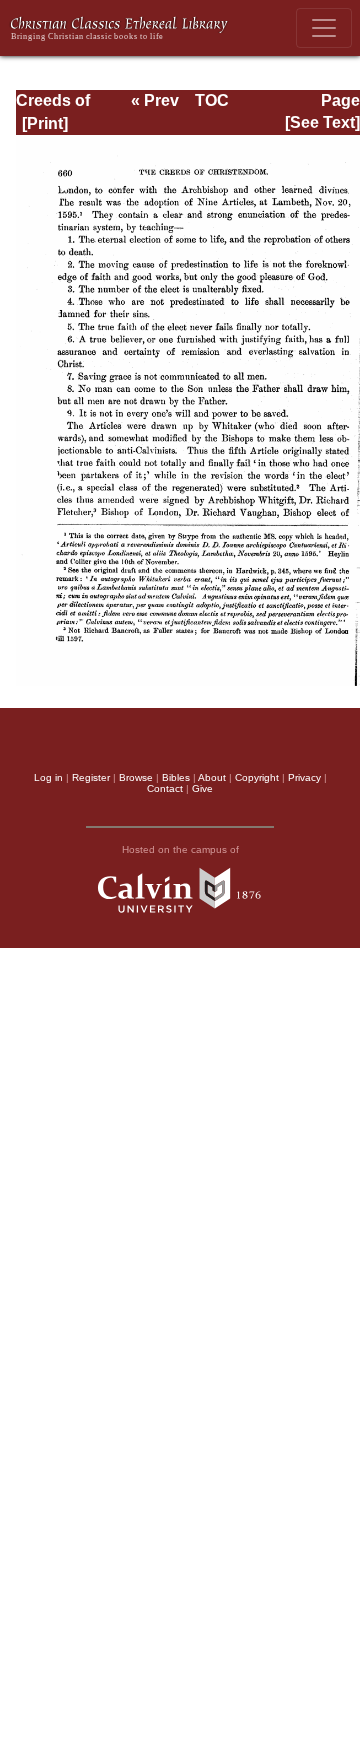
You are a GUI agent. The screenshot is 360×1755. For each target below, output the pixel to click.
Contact (165, 788)
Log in (48, 777)
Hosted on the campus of (180, 849)
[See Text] (322, 122)
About (212, 777)
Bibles (176, 777)
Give (202, 788)
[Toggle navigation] (324, 28)
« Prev (155, 100)
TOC (212, 100)
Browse (136, 777)
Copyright (257, 777)
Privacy (304, 777)
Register (91, 777)
